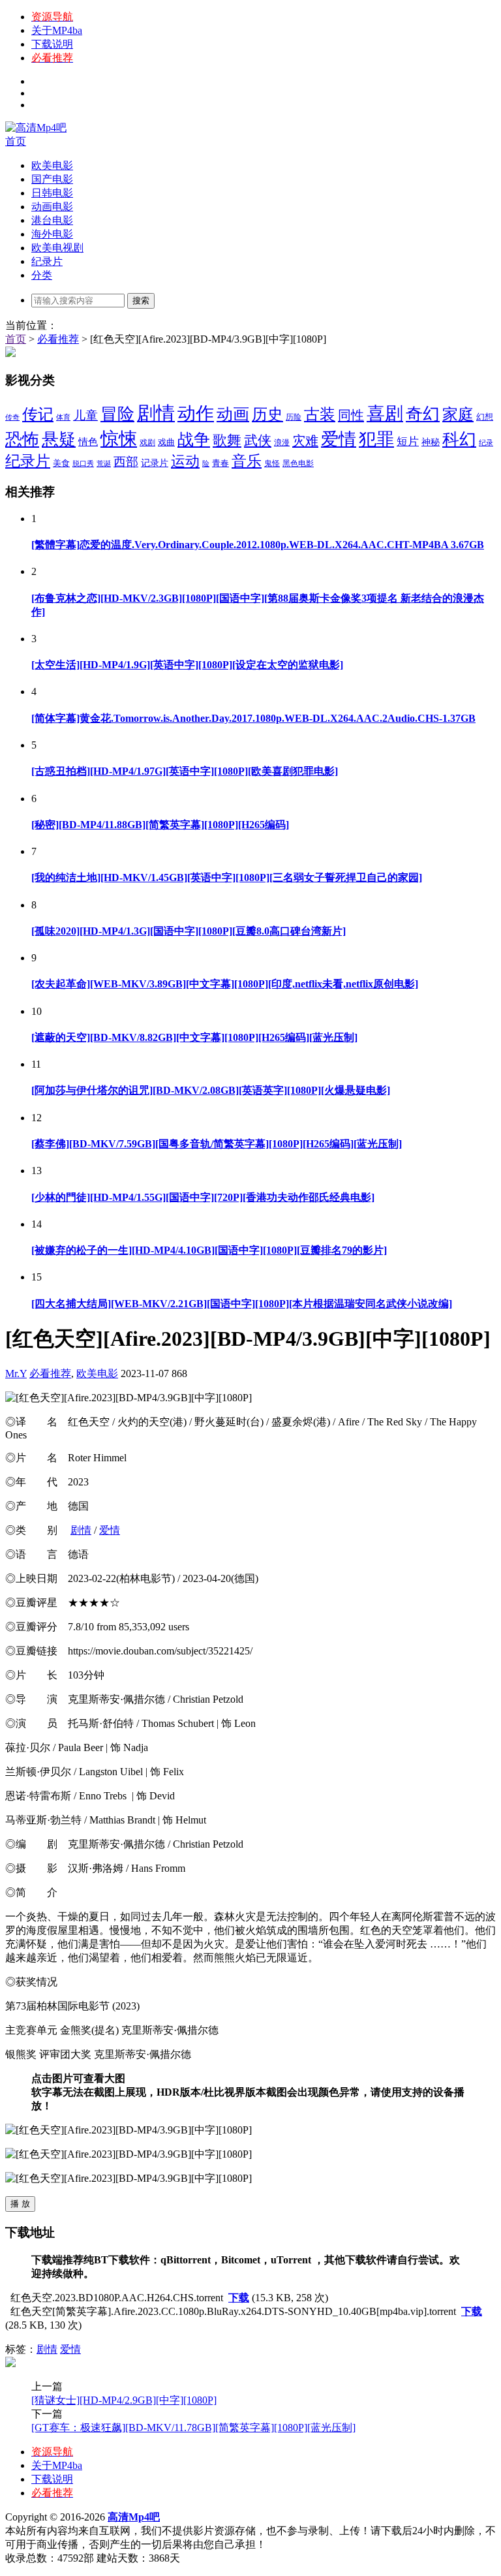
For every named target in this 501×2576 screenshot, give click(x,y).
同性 (351, 415)
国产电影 (52, 179)
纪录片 (47, 261)
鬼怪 (272, 463)
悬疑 (59, 440)
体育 (63, 417)
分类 (42, 275)
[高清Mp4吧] (36, 128)
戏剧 (147, 442)
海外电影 (52, 234)
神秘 (431, 442)
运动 (185, 461)
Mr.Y (16, 1373)
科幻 (459, 440)
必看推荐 (58, 339)
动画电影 (52, 207)
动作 (196, 413)
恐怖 (22, 440)
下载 (239, 2298)
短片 (408, 442)
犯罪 (376, 439)
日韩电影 (52, 193)
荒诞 (104, 464)
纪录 (486, 443)
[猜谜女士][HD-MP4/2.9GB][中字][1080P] (124, 2400)
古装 (320, 414)
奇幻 (423, 414)
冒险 (117, 414)
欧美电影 (52, 165)
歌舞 (227, 441)
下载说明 (52, 44)
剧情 (156, 413)
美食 (61, 463)
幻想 (485, 417)
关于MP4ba (57, 30)
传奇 (12, 417)
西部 (126, 462)
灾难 (305, 441)
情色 (88, 442)
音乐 (247, 461)
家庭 (458, 414)
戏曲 (166, 442)
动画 (233, 414)
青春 (220, 463)
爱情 (339, 439)
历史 (267, 414)
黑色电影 (298, 463)
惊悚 (119, 439)
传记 (38, 414)
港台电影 (52, 220)
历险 (294, 417)
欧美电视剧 (57, 248)
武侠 (258, 441)
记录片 (155, 463)
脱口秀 (83, 464)
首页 (16, 141)
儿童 (85, 415)
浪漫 (282, 442)
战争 (194, 440)
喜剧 (385, 413)
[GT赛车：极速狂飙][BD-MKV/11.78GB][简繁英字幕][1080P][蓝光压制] (193, 2428)
